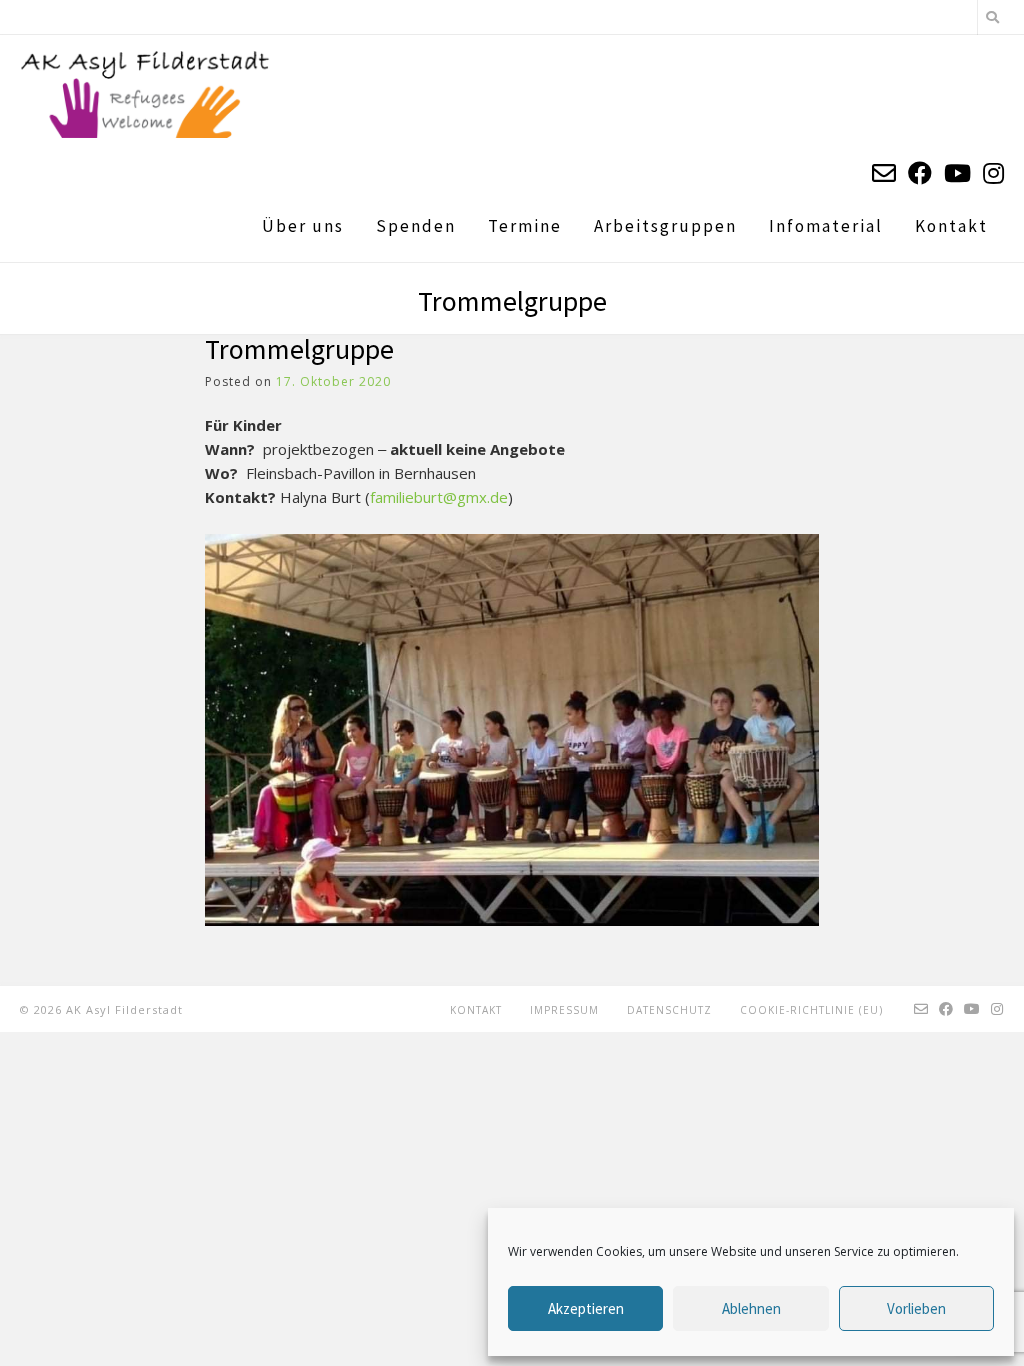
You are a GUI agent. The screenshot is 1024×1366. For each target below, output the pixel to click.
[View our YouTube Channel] (957, 172)
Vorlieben (916, 1308)
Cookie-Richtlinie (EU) (811, 1010)
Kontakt (476, 1010)
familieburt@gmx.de (439, 497)
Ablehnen (751, 1308)
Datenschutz (669, 1010)
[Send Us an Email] (884, 172)
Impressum (564, 1010)
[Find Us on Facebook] (920, 172)
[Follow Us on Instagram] (993, 172)
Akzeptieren (586, 1308)
